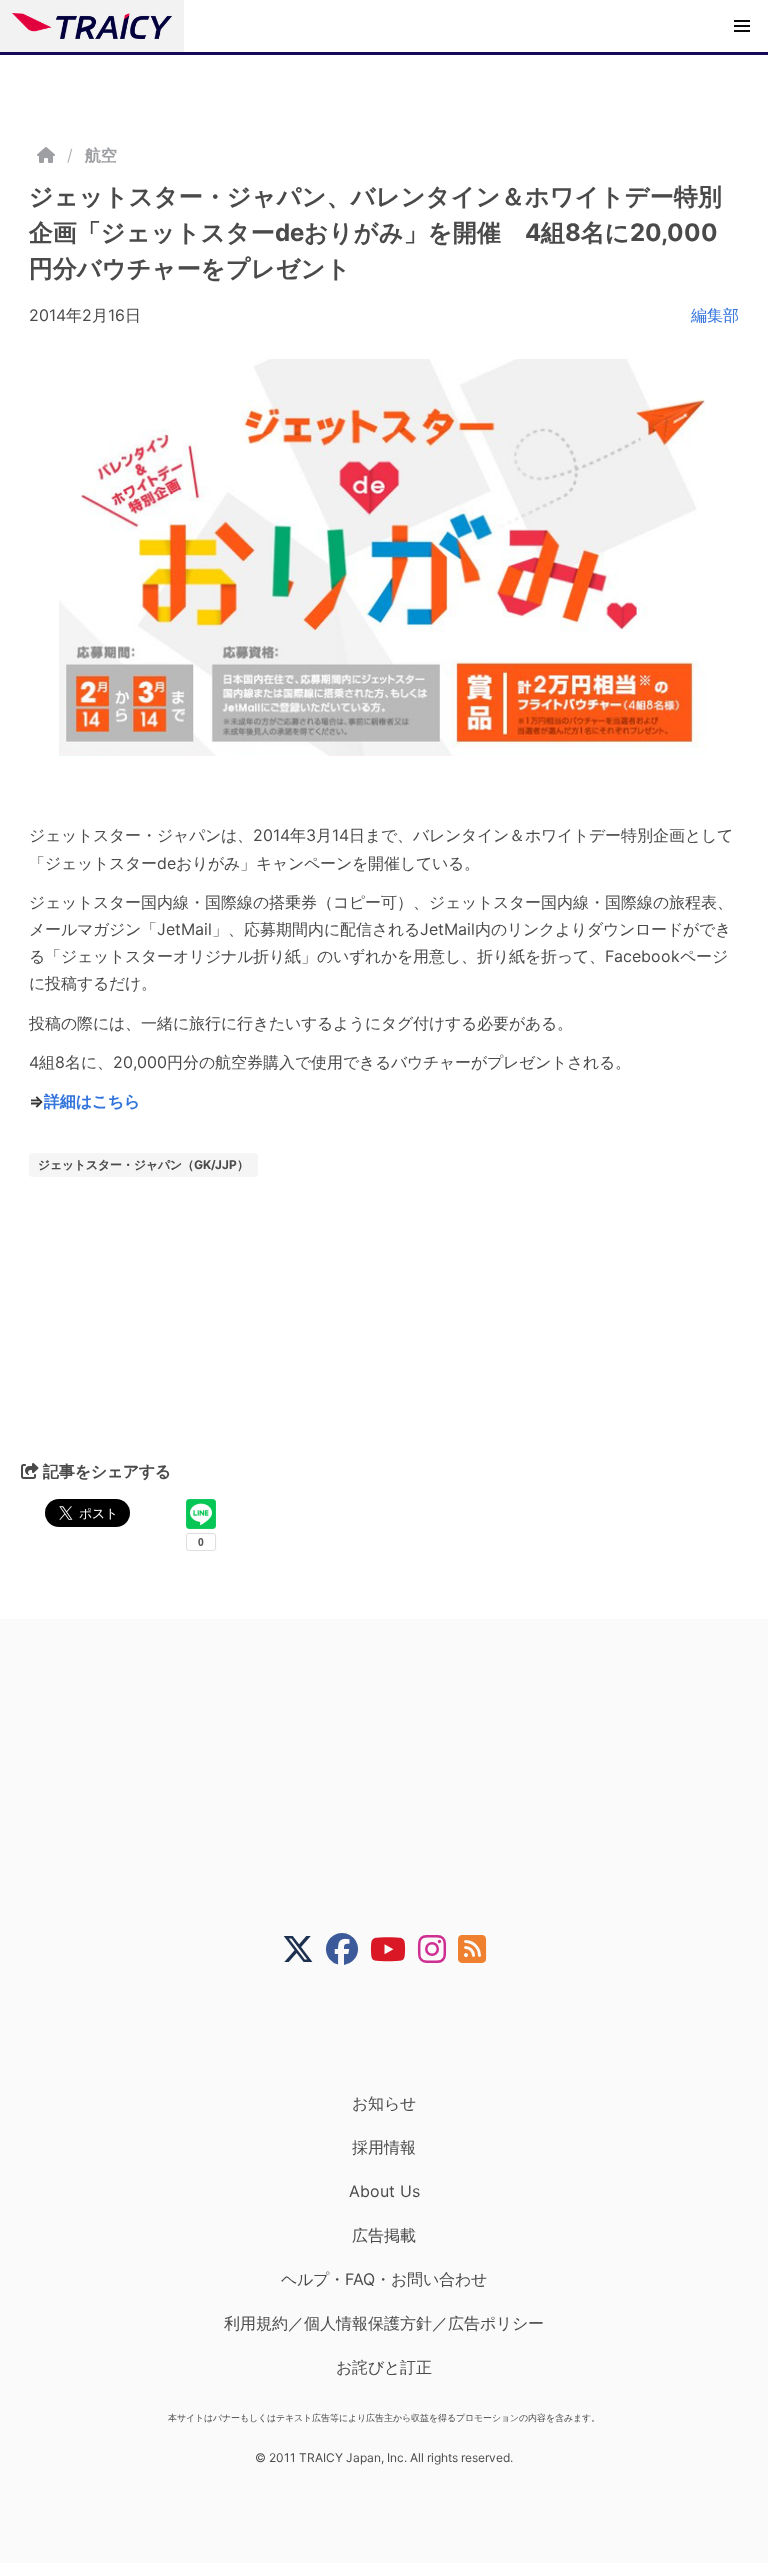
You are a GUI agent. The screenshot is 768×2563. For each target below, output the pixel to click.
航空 (101, 155)
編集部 (715, 315)
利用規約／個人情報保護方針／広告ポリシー (384, 2323)
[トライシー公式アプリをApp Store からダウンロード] (396, 2029)
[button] (742, 26)
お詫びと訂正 (384, 2367)
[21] (384, 557)
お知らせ (384, 2103)
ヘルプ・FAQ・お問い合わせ (384, 2279)
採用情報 (384, 2147)
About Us (384, 2191)
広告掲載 (384, 2235)
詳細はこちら (92, 1101)
